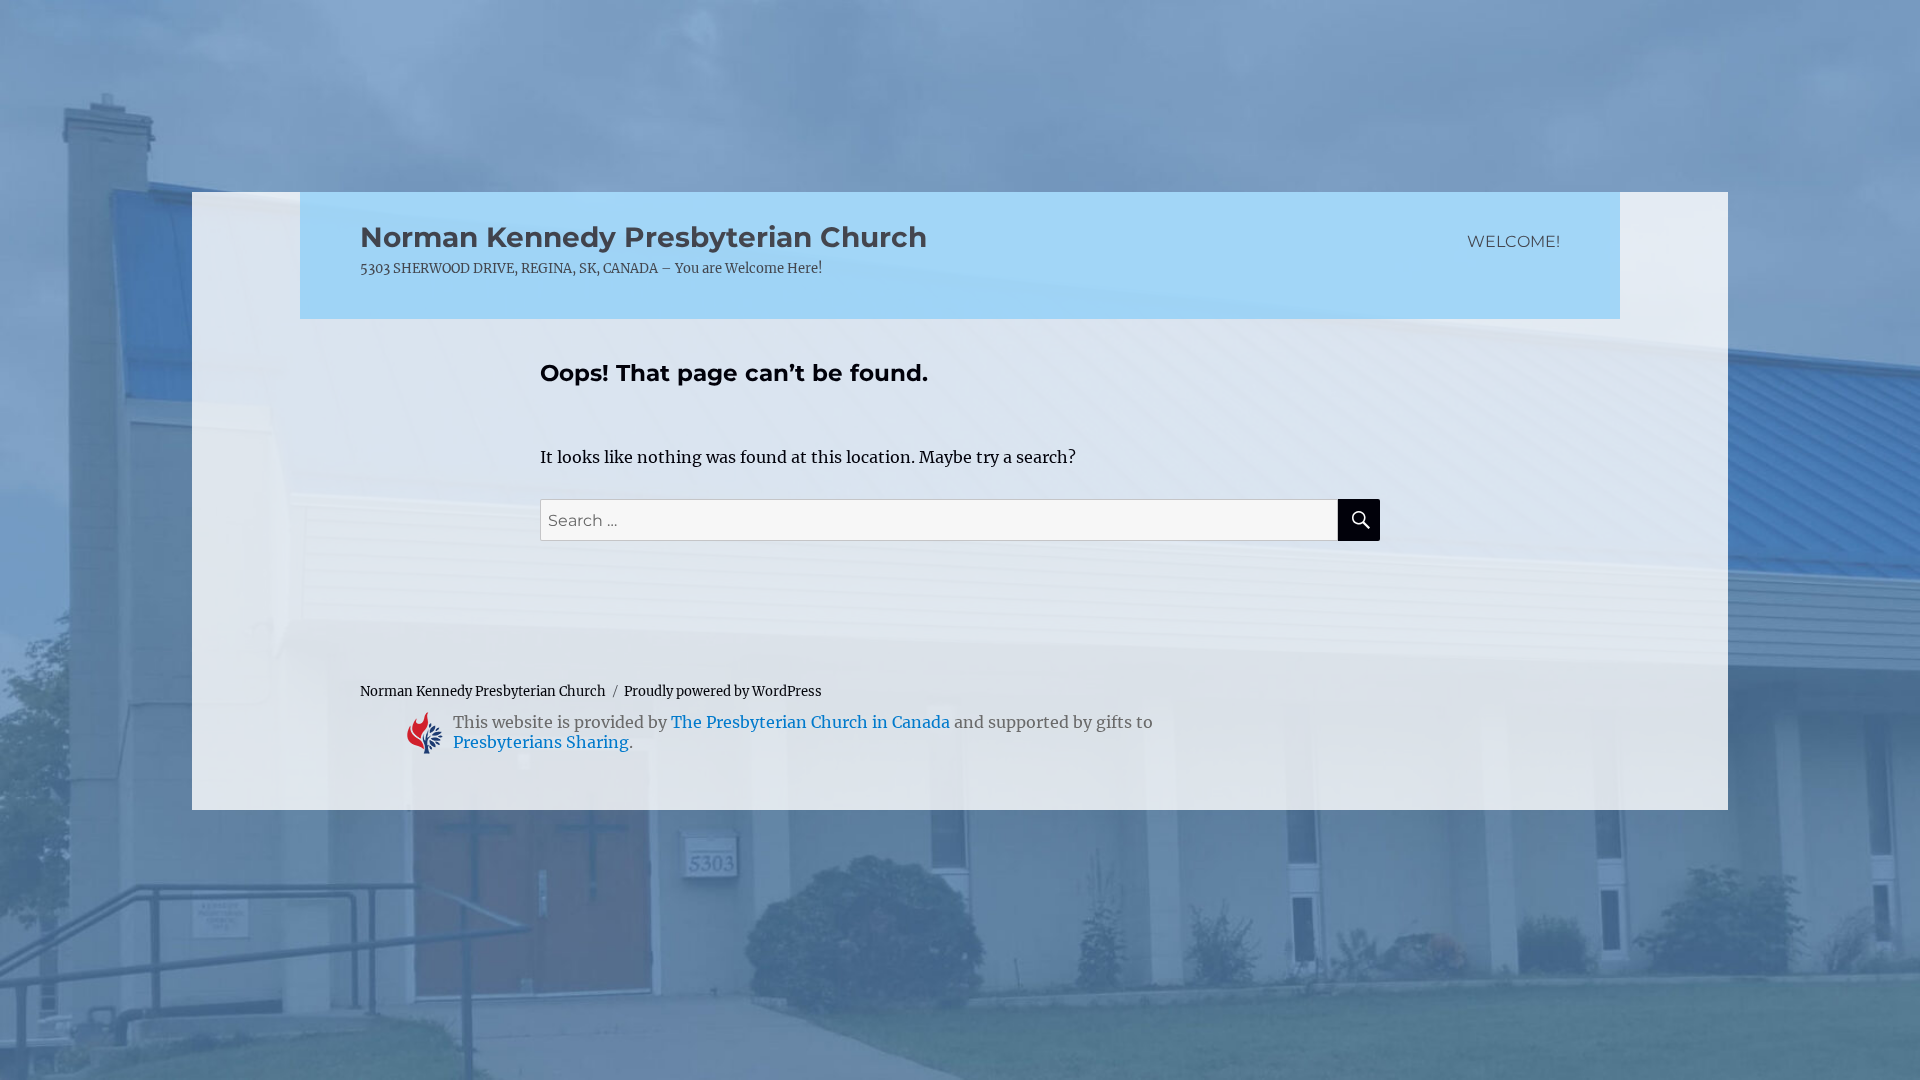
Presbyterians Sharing (541, 742)
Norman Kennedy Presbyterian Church (643, 237)
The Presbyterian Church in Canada (810, 722)
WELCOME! (1513, 241)
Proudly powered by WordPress (723, 691)
